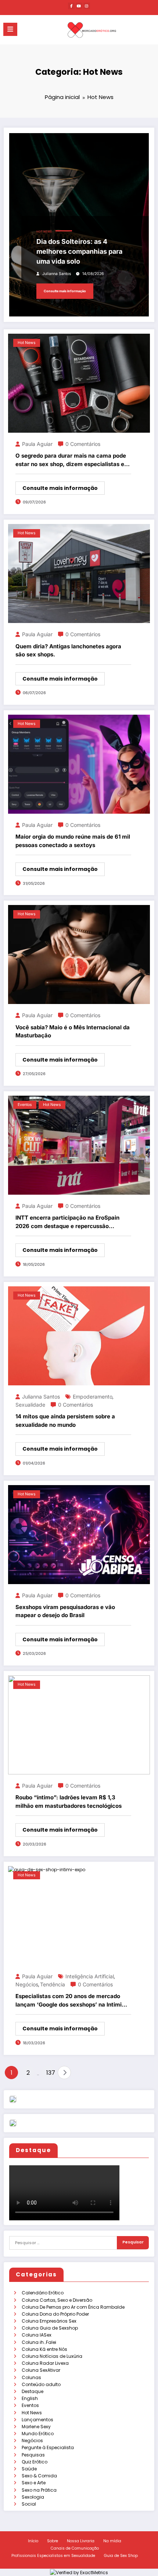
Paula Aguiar (37, 444)
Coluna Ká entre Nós (44, 2349)
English (30, 2398)
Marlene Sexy (36, 2427)
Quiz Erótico (35, 2462)
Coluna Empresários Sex (49, 2321)
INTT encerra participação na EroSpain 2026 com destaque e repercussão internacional (67, 1222)
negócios (27, 1984)
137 (50, 2073)
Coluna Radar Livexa (45, 2363)
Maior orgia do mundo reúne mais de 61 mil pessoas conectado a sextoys (73, 841)
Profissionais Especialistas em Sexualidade (53, 2556)
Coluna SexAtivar (41, 2370)
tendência (53, 1984)
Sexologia (33, 2497)
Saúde (29, 2469)
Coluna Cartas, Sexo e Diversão (57, 2300)
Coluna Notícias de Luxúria (52, 2356)
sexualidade (30, 1405)
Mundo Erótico (38, 2434)
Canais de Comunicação (75, 2548)
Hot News (32, 2413)
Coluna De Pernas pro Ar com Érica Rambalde (73, 2307)
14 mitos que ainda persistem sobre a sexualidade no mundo (65, 1421)
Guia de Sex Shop (121, 2556)
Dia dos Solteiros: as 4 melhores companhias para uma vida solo (79, 251)
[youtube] (79, 6)
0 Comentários (83, 444)
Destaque (33, 2391)
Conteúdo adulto (41, 2384)
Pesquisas (33, 2455)
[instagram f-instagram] (87, 6)
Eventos (30, 2405)
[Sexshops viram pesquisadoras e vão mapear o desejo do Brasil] (79, 1534)
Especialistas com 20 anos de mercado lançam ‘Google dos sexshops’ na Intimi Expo (69, 2001)
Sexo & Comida (39, 2476)
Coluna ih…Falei (39, 2342)
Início (33, 2541)
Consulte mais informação (65, 291)
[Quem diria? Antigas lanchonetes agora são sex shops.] (79, 573)
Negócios (32, 2441)
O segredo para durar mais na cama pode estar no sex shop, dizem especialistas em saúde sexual (72, 460)
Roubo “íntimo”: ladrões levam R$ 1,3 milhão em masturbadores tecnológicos (69, 1802)
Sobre (53, 2541)
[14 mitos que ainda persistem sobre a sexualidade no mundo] (79, 1335)
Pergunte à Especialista (48, 2447)
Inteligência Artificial (90, 1976)
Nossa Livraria (81, 2541)
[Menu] (10, 29)
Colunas (31, 2377)
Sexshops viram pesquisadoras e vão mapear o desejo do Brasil (65, 1611)
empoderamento (93, 1397)
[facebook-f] (71, 6)
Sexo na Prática (39, 2490)
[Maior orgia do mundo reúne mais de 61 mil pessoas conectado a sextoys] (79, 764)
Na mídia (112, 2541)
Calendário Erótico (43, 2293)
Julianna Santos (57, 274)
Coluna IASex (37, 2335)
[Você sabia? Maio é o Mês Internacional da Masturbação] (79, 954)
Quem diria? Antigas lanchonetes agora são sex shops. (68, 651)
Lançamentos (37, 2420)
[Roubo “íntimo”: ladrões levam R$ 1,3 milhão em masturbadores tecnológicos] (79, 1724)
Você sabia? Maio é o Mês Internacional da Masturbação (73, 1032)
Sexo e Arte (34, 2483)
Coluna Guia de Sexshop (50, 2328)
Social (29, 2504)
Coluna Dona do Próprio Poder (55, 2314)
